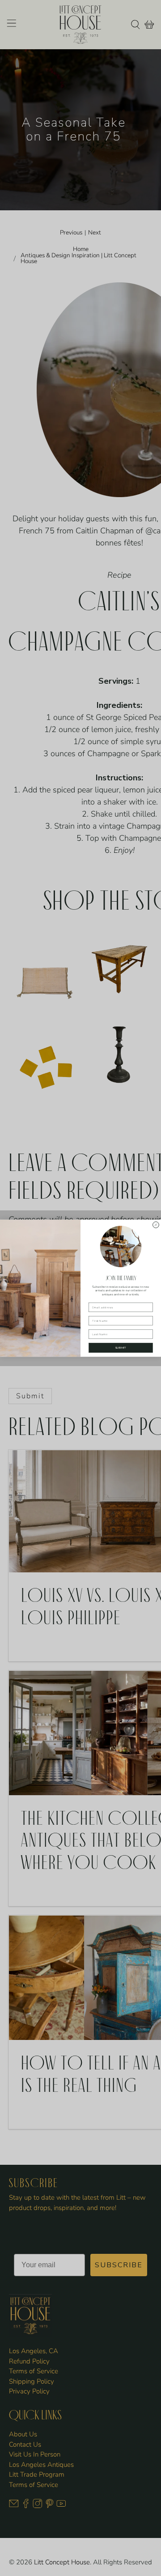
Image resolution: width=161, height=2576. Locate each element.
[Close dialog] (156, 1225)
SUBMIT (121, 1348)
